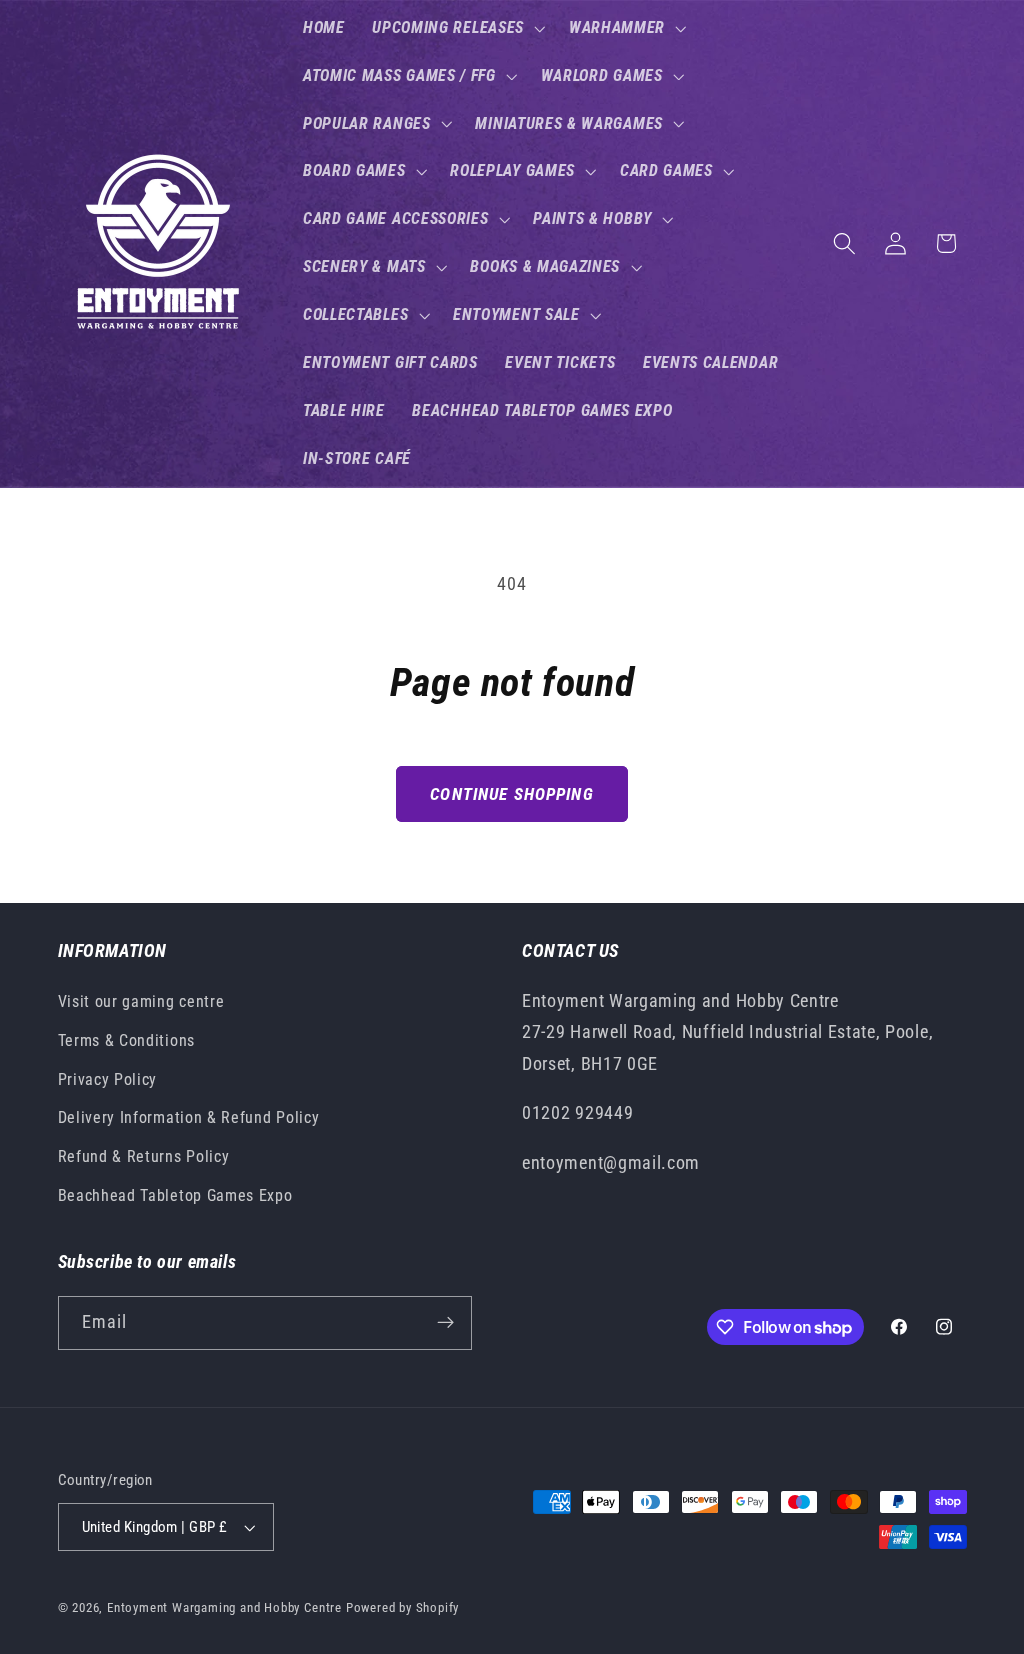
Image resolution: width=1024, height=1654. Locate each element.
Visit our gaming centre (141, 1001)
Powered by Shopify (403, 1607)
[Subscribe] (445, 1323)
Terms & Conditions (126, 1040)
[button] (456, 28)
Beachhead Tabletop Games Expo (175, 1195)
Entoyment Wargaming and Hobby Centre (224, 1607)
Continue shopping (512, 794)
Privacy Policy (108, 1079)
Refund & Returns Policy (144, 1156)
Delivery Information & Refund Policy (189, 1117)
